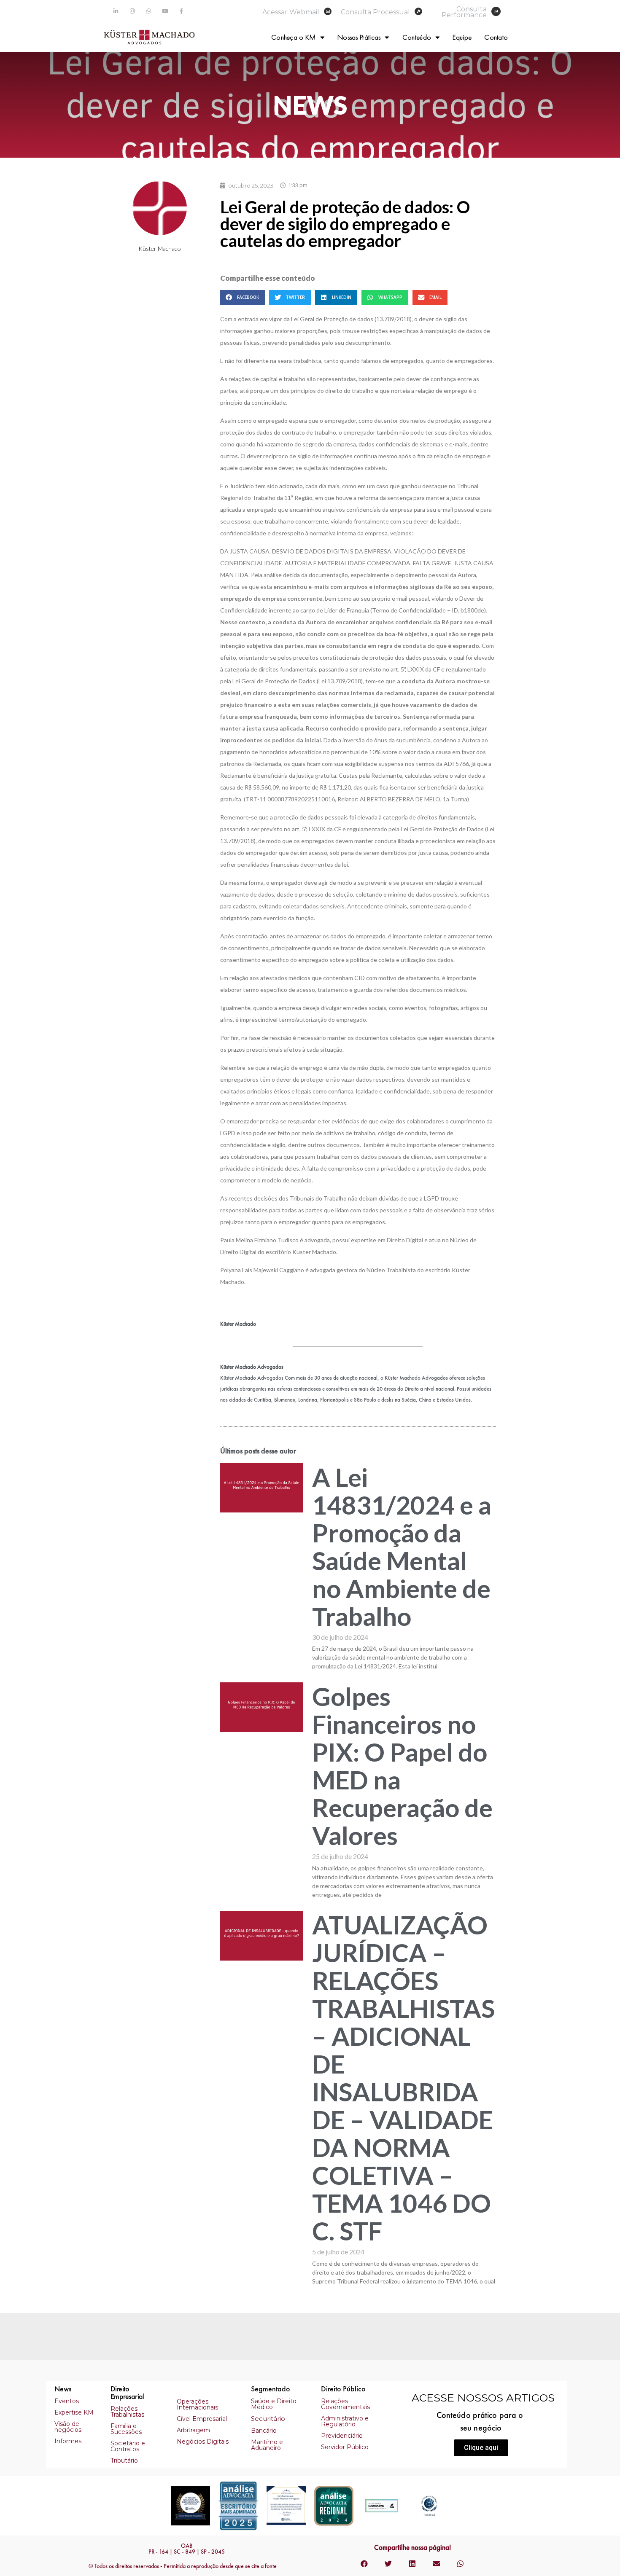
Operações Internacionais (197, 2404)
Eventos (67, 2401)
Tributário (124, 2460)
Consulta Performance (464, 12)
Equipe (462, 37)
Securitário (268, 2419)
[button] (481, 2448)
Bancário (264, 2431)
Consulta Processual (375, 12)
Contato (496, 37)
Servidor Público (345, 2447)
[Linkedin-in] (116, 11)
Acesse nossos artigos (483, 2398)
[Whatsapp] (149, 11)
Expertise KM (74, 2412)
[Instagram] (132, 11)
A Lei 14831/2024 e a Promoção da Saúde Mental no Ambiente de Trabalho (402, 1547)
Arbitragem (193, 2430)
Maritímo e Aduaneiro (267, 2445)
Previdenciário (342, 2436)
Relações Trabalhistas (127, 2412)
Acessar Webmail (291, 12)
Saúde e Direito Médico (274, 2404)
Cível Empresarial (202, 2419)
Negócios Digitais (203, 2442)
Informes (68, 2441)
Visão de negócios (68, 2427)
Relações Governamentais (345, 2404)
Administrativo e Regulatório (345, 2421)
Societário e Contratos (128, 2446)
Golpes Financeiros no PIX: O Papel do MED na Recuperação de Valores (402, 1766)
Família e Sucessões (126, 2429)
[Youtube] (165, 11)
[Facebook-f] (182, 11)
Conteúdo (417, 37)
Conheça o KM (294, 37)
